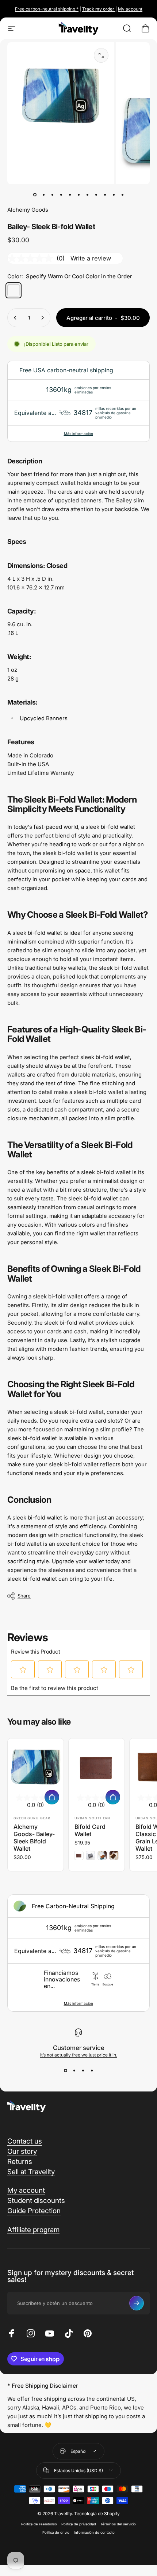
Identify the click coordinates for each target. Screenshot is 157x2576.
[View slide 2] (74, 2071)
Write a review (91, 258)
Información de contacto (94, 2532)
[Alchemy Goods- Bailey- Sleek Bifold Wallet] (36, 1766)
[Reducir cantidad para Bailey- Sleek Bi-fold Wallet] (15, 318)
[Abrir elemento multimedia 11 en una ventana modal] (101, 55)
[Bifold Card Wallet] (97, 1766)
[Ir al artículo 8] (105, 195)
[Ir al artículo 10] (122, 195)
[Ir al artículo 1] (43, 195)
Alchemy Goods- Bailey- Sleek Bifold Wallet (34, 1838)
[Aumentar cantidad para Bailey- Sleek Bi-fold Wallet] (42, 318)
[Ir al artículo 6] (87, 195)
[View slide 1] (65, 2071)
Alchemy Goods (28, 210)
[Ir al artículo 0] (35, 195)
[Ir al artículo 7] (96, 195)
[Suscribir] (137, 2303)
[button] (23, 1670)
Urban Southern (93, 1818)
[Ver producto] (113, 1797)
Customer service (79, 2048)
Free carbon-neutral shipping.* (47, 9)
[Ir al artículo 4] (70, 195)
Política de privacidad (79, 2524)
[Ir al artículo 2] (52, 195)
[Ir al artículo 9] (114, 195)
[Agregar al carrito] (52, 1797)
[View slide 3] (83, 2071)
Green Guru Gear (32, 1818)
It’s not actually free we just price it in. (79, 2055)
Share (24, 1596)
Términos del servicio (118, 2524)
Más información (78, 434)
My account (130, 9)
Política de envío (56, 2532)
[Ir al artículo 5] (78, 195)
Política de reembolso (39, 2524)
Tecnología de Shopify (97, 2514)
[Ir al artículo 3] (61, 195)
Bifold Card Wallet (90, 1830)
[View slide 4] (92, 2071)
